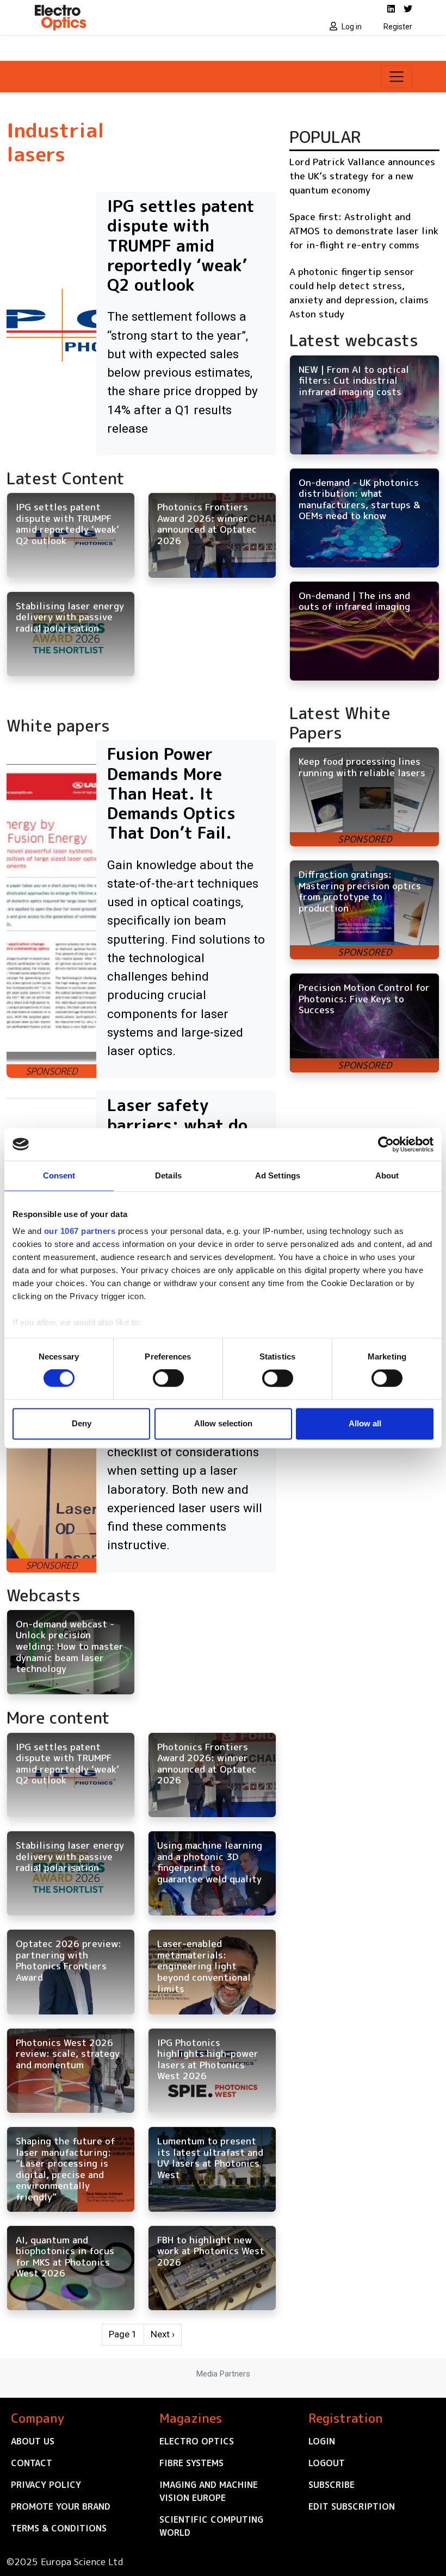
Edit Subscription (352, 2506)
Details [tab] (168, 1175)
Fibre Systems (191, 2463)
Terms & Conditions (59, 2528)
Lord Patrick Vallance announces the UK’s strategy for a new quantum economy (362, 176)
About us (33, 2441)
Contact (32, 2463)
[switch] (168, 1379)
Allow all (365, 1423)
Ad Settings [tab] (278, 1175)
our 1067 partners (80, 1231)
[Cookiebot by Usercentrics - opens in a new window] (386, 1144)
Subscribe (332, 2485)
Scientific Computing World (211, 2526)
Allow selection (223, 1423)
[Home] (125, 17)
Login (322, 2441)
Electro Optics (197, 2441)
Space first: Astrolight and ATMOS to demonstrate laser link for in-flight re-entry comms (364, 230)
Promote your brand (61, 2506)
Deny (82, 1423)
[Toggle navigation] (397, 77)
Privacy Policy (46, 2485)
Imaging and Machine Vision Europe (209, 2491)
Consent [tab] (59, 1175)
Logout (327, 2463)
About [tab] (387, 1175)
